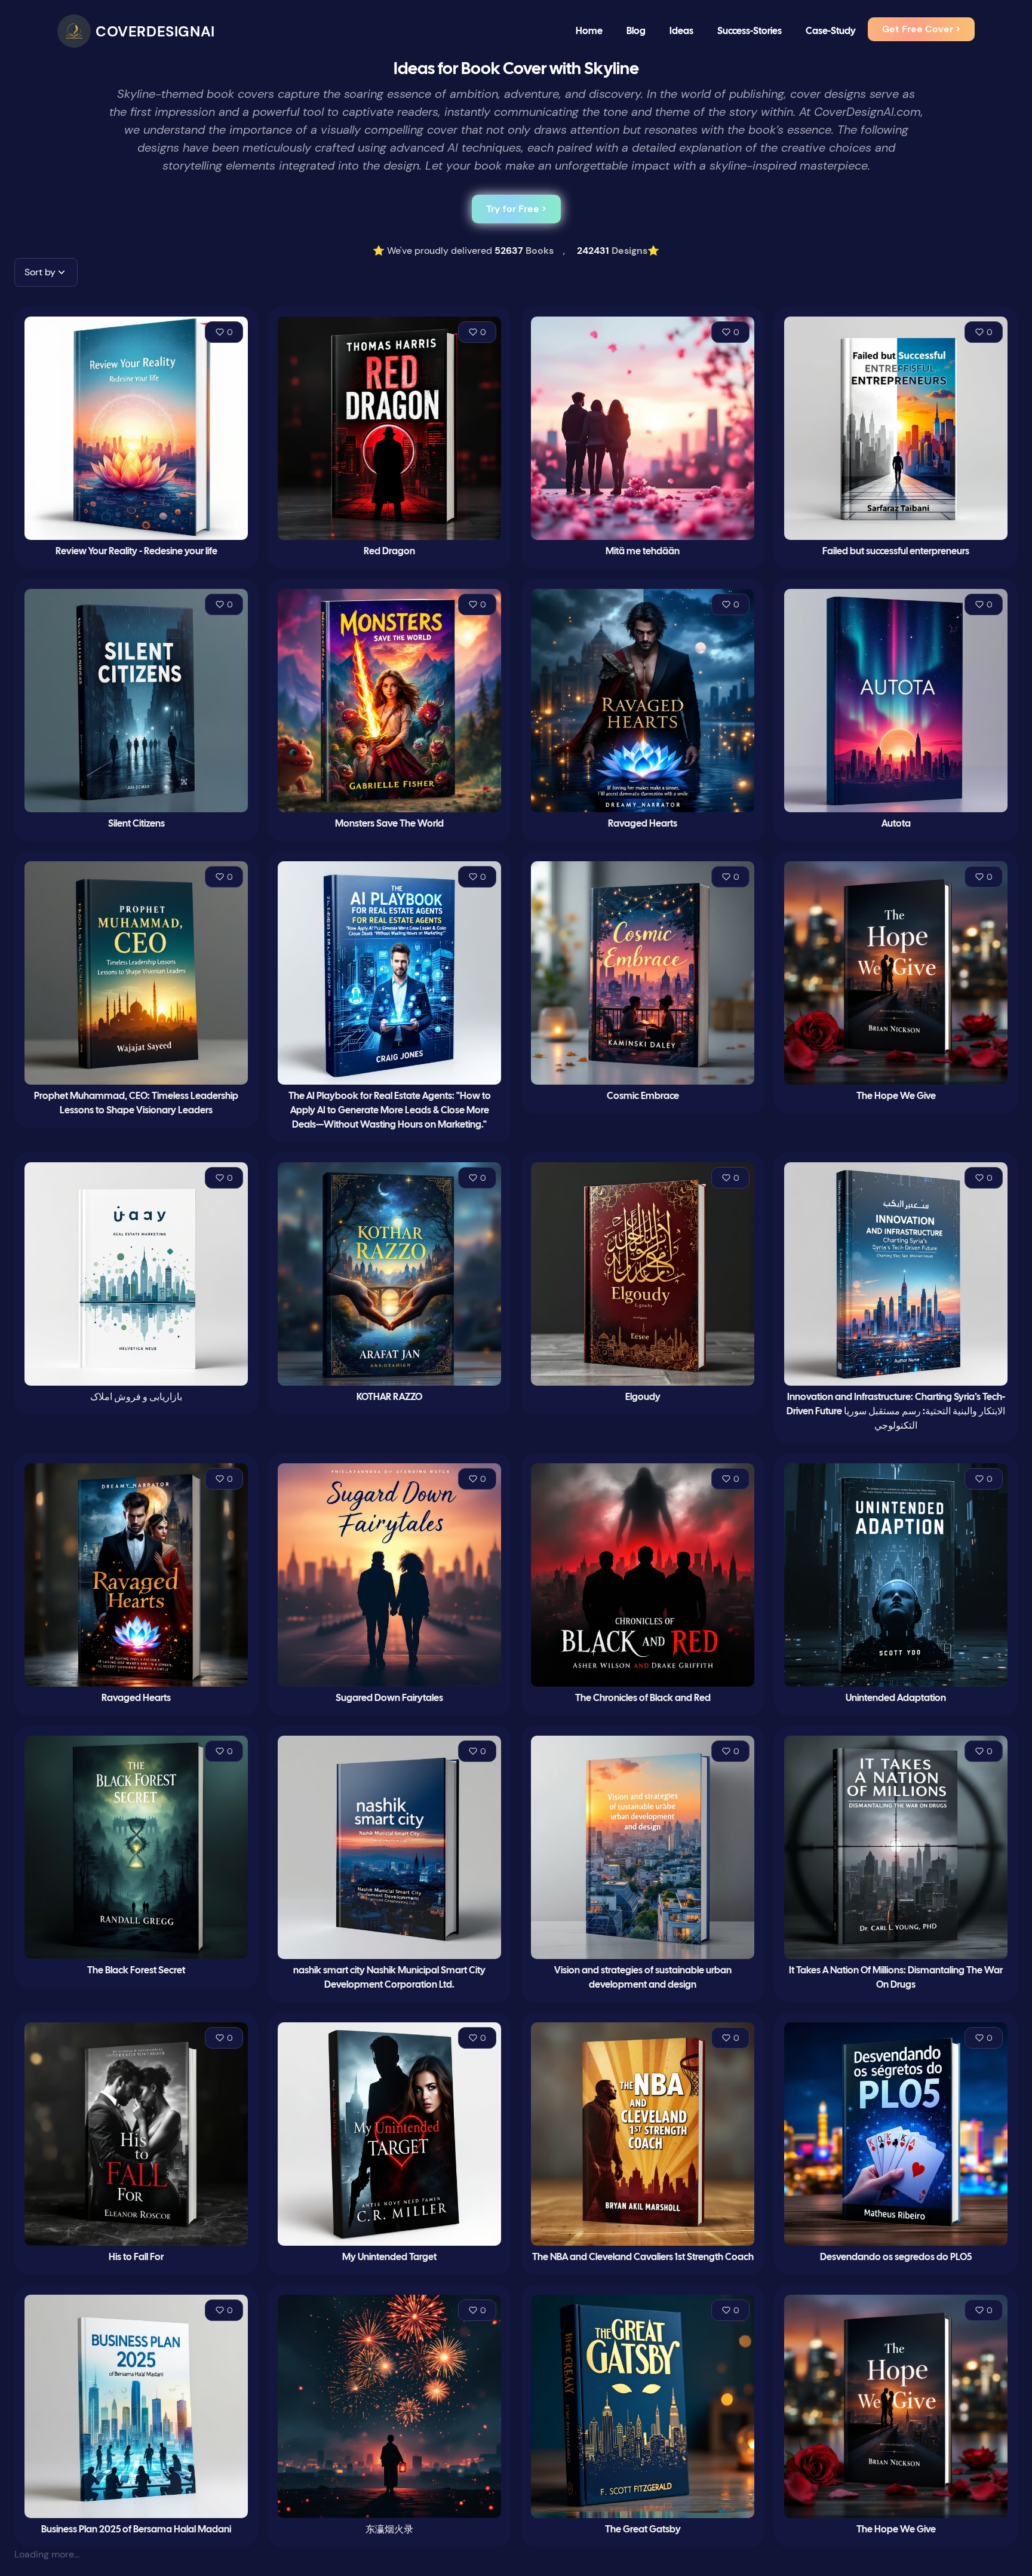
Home (589, 31)
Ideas (681, 31)
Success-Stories (750, 31)
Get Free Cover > (921, 29)
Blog (636, 31)
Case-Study (831, 31)
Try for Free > (516, 209)
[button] (46, 272)
